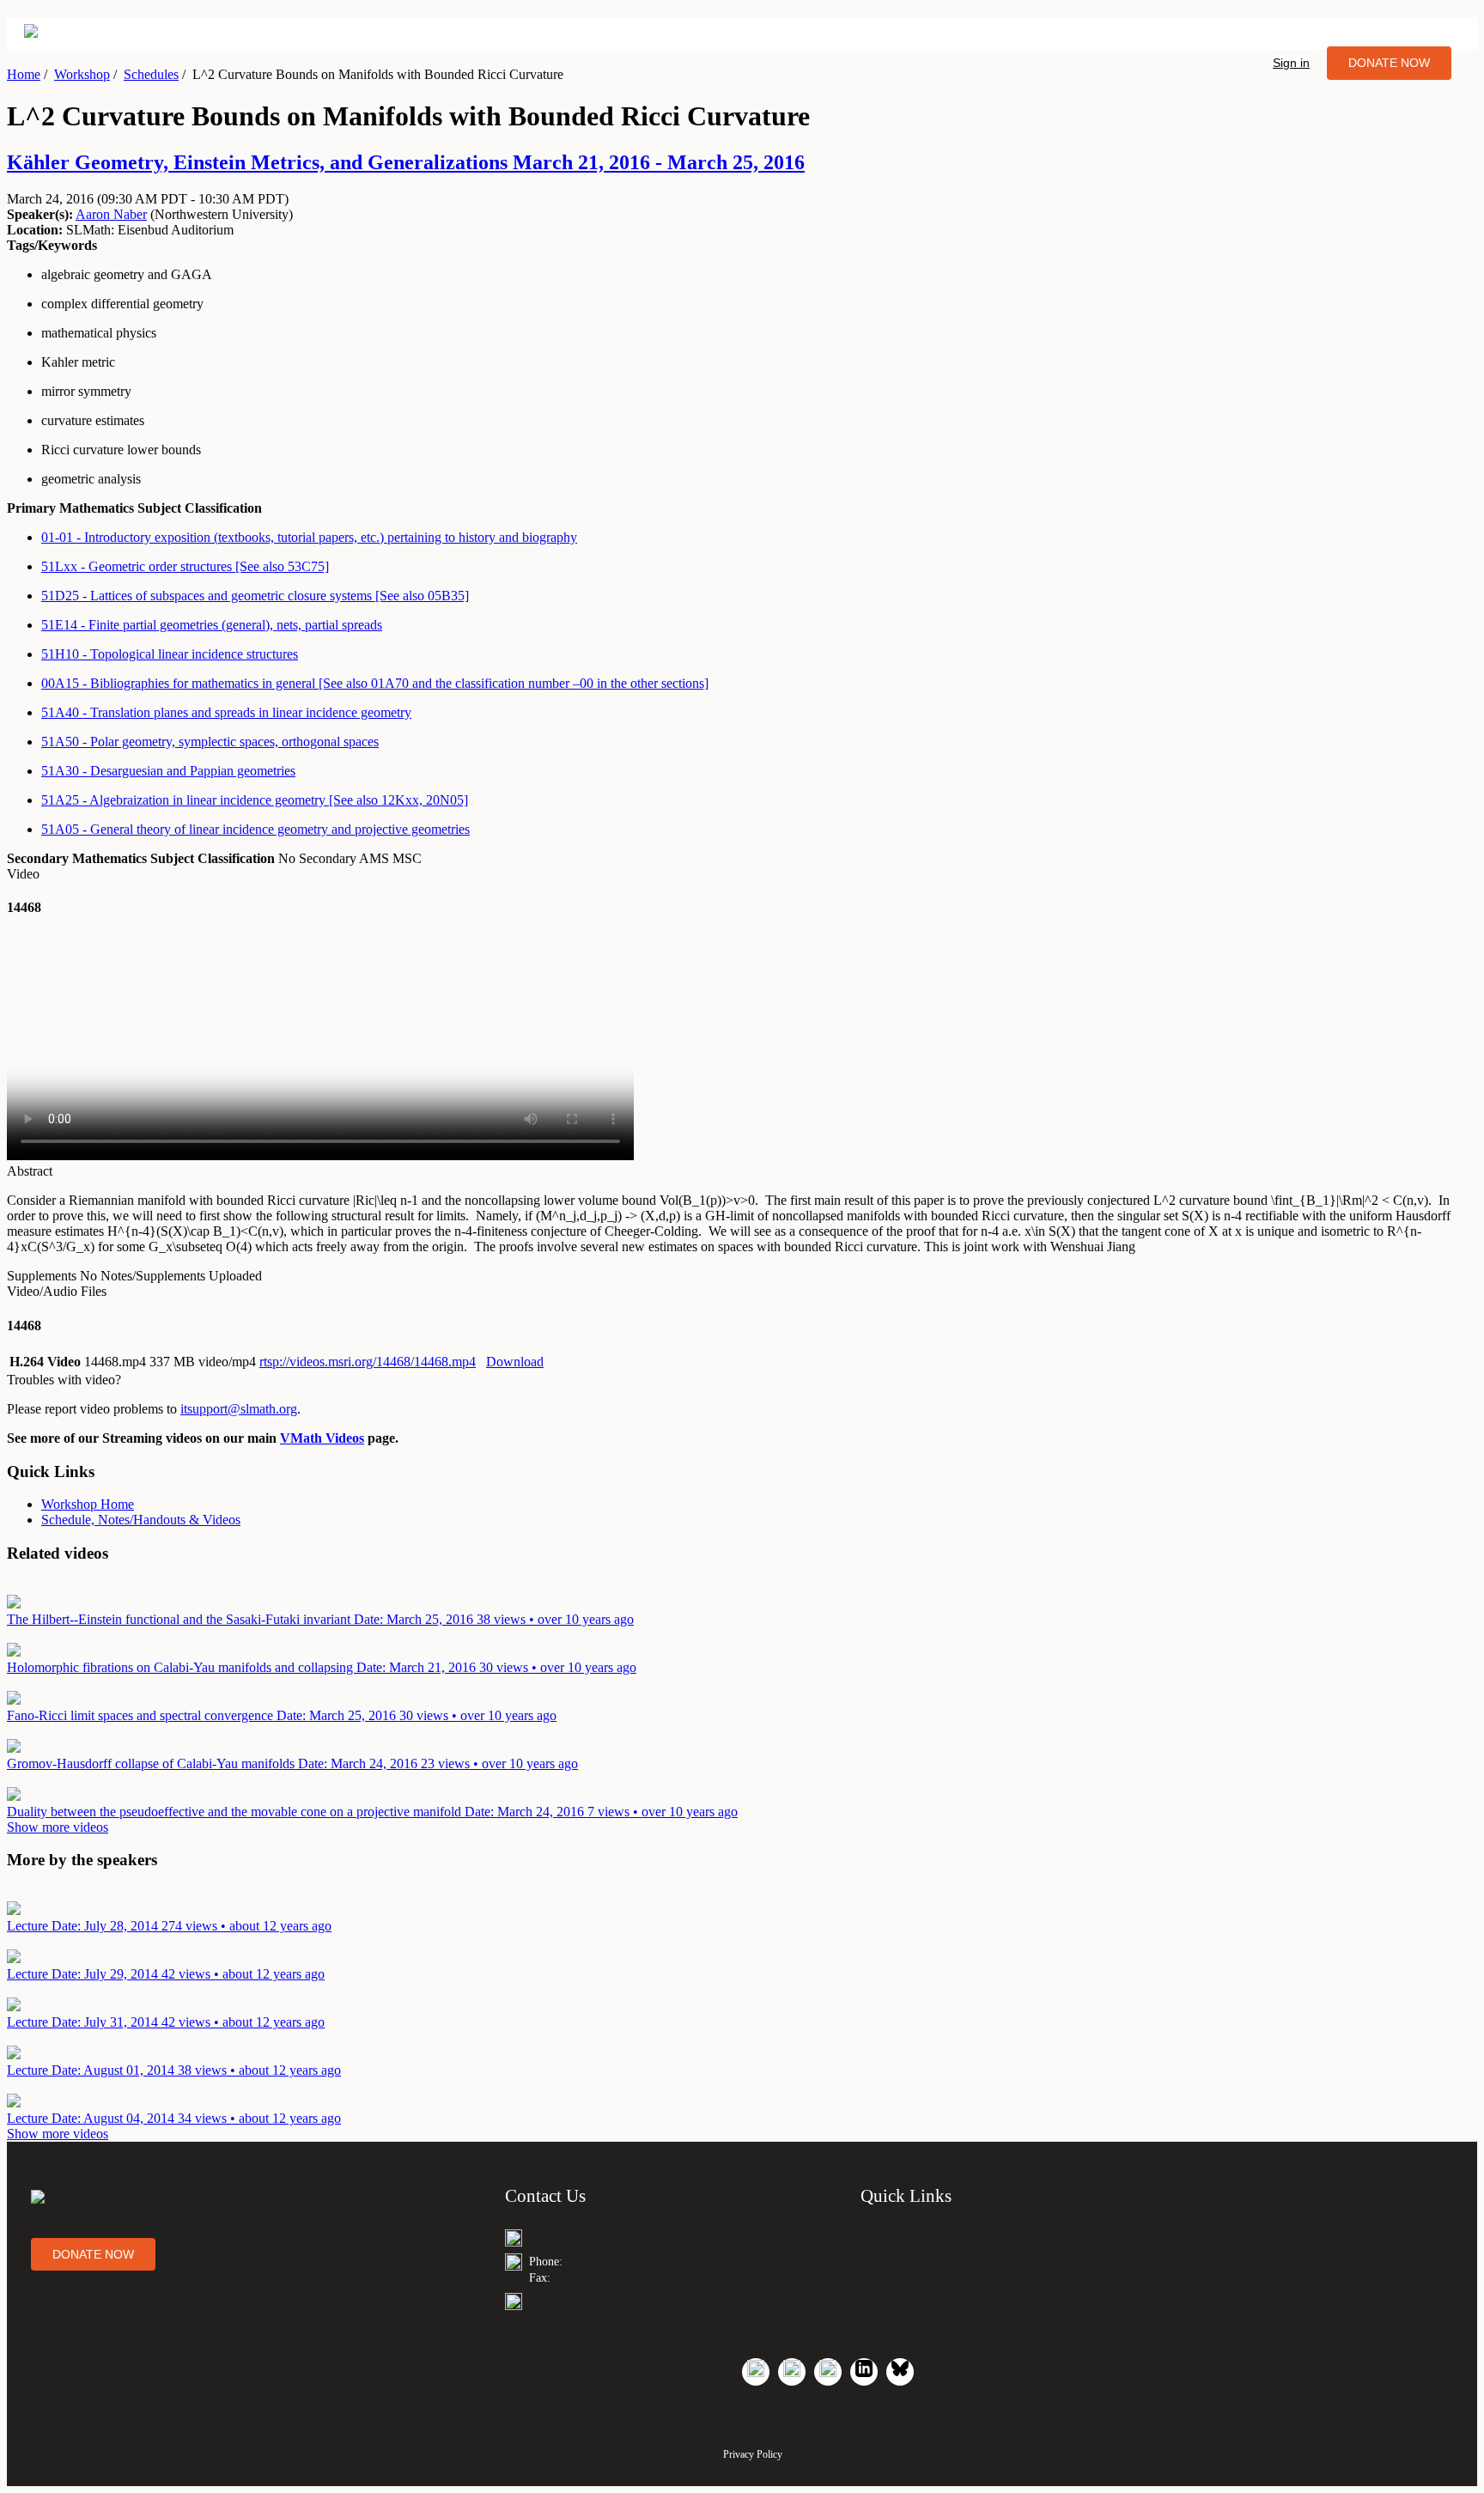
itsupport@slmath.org (239, 1409)
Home (24, 74)
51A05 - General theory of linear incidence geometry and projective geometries (255, 829)
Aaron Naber (111, 214)
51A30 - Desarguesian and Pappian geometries (168, 771)
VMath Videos (322, 1438)
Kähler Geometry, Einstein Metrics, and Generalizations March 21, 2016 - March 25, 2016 (406, 162)
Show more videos (58, 1827)
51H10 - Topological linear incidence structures (170, 654)
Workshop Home (88, 1504)
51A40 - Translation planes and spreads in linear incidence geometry (226, 712)
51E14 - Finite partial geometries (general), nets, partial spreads (212, 625)
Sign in (1291, 63)
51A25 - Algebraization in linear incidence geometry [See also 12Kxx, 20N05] (255, 800)
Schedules (151, 74)
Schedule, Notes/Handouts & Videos (141, 1520)
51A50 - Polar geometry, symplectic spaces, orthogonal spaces (210, 742)
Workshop (82, 74)
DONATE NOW (1389, 63)
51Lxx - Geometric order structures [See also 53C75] (185, 566)
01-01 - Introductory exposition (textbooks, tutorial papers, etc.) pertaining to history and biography (309, 537)
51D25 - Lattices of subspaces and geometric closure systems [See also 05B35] (255, 596)
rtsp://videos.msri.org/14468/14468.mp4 (368, 1362)
